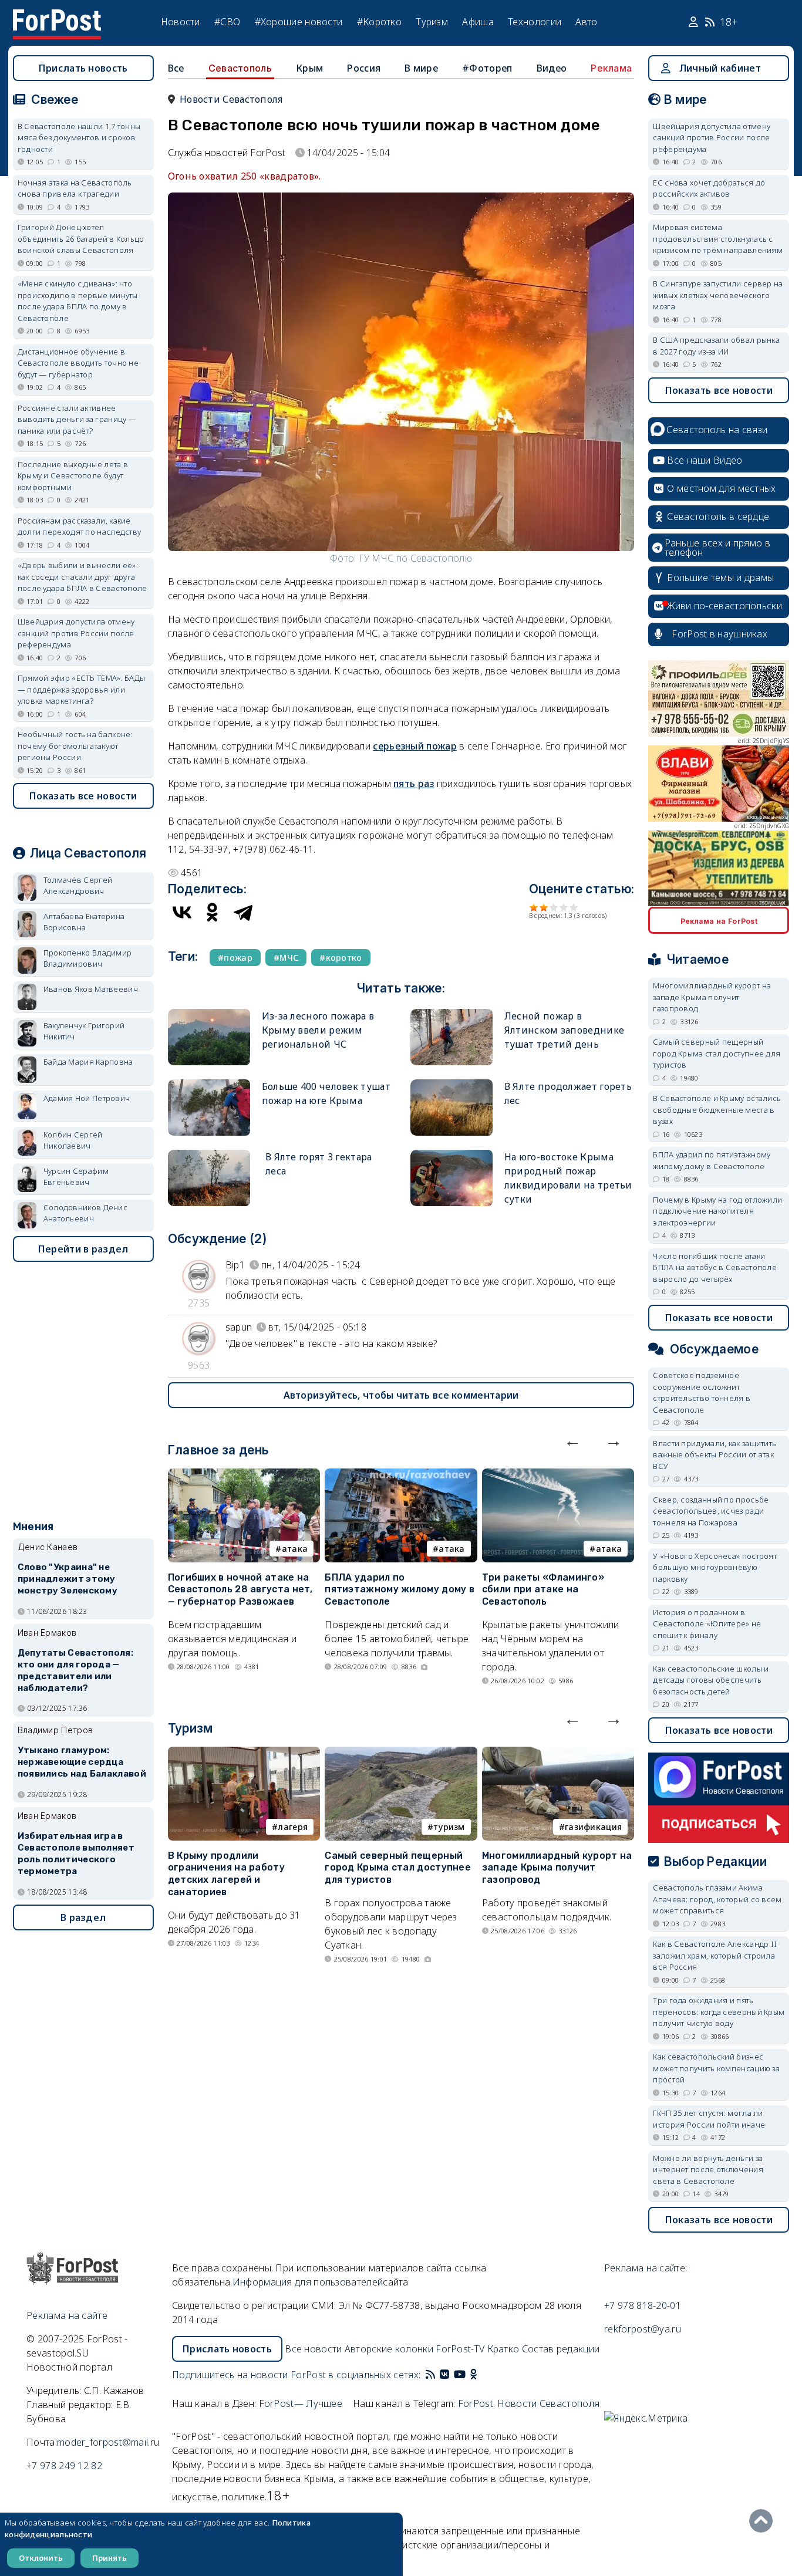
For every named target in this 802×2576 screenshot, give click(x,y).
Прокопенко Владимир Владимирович (88, 958)
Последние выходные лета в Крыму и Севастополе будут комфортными (73, 476)
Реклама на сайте (67, 2315)
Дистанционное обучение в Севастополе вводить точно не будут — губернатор (78, 363)
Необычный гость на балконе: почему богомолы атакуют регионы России (75, 746)
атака (295, 1549)
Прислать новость (83, 68)
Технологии (535, 22)
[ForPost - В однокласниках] (474, 2375)
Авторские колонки (389, 2349)
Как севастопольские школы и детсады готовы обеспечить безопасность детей (711, 1680)
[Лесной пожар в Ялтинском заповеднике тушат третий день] (451, 1014)
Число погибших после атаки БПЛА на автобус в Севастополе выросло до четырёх (715, 1267)
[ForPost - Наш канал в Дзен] (482, 2375)
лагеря (293, 1827)
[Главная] (57, 16)
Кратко (503, 2349)
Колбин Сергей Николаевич (73, 1140)
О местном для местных (721, 488)
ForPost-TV (460, 2349)
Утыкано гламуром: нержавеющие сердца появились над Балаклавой (82, 1762)
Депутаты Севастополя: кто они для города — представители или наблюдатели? (75, 1670)
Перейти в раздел (83, 1249)
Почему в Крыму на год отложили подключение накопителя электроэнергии (717, 1211)
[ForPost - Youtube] (460, 2375)
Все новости (313, 2349)
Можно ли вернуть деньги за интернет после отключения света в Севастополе (708, 2170)
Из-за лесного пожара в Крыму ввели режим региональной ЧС (318, 1030)
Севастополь (240, 68)
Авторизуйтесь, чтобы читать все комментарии (401, 1395)
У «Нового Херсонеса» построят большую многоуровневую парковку (715, 1567)
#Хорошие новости (299, 22)
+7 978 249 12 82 (64, 2466)
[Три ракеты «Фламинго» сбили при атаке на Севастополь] (558, 1476)
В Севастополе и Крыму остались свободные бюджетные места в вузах (717, 1110)
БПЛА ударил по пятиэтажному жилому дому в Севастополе (400, 1590)
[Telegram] (243, 912)
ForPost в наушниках (720, 634)
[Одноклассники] (213, 912)
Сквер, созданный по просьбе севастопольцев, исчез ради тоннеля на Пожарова (711, 1511)
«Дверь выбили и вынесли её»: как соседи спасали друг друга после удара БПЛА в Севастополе (82, 577)
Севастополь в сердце (718, 516)
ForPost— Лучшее (301, 2403)
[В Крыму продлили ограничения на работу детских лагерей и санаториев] (244, 1754)
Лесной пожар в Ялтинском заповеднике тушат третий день (564, 1030)
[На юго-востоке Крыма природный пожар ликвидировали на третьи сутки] (451, 1155)
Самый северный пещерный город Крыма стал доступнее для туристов (398, 1868)
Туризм (432, 22)
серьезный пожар (415, 746)
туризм (449, 1827)
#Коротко (379, 22)
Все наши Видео (705, 460)
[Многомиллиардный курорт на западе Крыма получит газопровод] (558, 1754)
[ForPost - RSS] (430, 2375)
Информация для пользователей (308, 2282)
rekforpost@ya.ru (643, 2329)
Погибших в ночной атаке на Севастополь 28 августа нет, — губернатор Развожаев (240, 1590)
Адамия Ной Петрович (87, 1098)
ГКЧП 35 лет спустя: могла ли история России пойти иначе (709, 2119)
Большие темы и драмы (720, 578)
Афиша (478, 22)
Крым (309, 68)
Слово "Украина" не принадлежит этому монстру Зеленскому (68, 1579)
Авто (586, 22)
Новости (181, 22)
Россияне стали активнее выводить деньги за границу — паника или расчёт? (77, 419)
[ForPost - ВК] (444, 2375)
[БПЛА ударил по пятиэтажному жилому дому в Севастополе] (401, 1476)
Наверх (764, 2521)
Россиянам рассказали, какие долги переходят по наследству (80, 526)
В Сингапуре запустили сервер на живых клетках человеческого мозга (718, 295)
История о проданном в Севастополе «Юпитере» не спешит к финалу (707, 1624)
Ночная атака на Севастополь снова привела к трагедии (75, 188)
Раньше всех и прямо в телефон (717, 548)
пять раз (414, 784)
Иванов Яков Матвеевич (91, 989)
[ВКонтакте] (182, 912)
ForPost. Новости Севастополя (529, 2403)
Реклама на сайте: (646, 2268)
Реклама (611, 68)
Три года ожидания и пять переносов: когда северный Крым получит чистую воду (719, 2012)
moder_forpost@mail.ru (108, 2442)
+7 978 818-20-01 (643, 2305)
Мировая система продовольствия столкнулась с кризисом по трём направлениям (718, 239)
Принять (109, 2558)
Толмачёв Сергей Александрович (78, 886)
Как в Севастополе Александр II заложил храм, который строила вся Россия (715, 1955)
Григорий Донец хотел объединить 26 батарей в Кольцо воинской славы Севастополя (81, 239)
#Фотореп (487, 68)
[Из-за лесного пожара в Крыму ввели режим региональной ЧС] (209, 1014)
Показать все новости (83, 796)
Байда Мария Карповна (88, 1062)
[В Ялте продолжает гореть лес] (451, 1084)
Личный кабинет (720, 68)
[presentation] (572, 1440)
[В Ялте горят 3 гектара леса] (209, 1155)
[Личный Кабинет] (695, 22)
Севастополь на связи (717, 430)
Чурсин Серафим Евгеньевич (76, 1177)
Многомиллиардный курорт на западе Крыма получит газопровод (557, 1868)
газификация (593, 1827)
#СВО (227, 22)
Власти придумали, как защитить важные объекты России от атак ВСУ (715, 1455)
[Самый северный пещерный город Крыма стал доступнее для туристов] (401, 1754)
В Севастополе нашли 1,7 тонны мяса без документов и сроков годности (79, 138)
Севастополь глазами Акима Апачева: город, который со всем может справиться (717, 1899)
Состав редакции (561, 2349)
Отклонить (41, 2558)
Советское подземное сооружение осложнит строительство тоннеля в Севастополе (702, 1392)
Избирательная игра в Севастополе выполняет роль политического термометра (76, 1853)
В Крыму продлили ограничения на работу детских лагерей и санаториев (226, 1874)
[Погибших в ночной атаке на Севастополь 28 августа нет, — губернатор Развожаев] (244, 1476)
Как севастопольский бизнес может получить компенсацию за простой (716, 2068)
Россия (364, 68)
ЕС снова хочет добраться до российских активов (709, 188)
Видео (552, 68)
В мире (421, 68)
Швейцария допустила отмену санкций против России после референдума (76, 633)
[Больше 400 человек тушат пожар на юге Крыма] (209, 1084)
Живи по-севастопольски (725, 606)
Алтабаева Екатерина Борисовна (84, 922)
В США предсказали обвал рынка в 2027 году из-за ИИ (716, 346)
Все (176, 68)
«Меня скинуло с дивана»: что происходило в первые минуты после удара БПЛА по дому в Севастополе (78, 301)
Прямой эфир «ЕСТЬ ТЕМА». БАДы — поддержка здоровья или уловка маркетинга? (82, 689)
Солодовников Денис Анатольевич (85, 1213)
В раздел (83, 1917)
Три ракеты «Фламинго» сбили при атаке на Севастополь (543, 1590)
